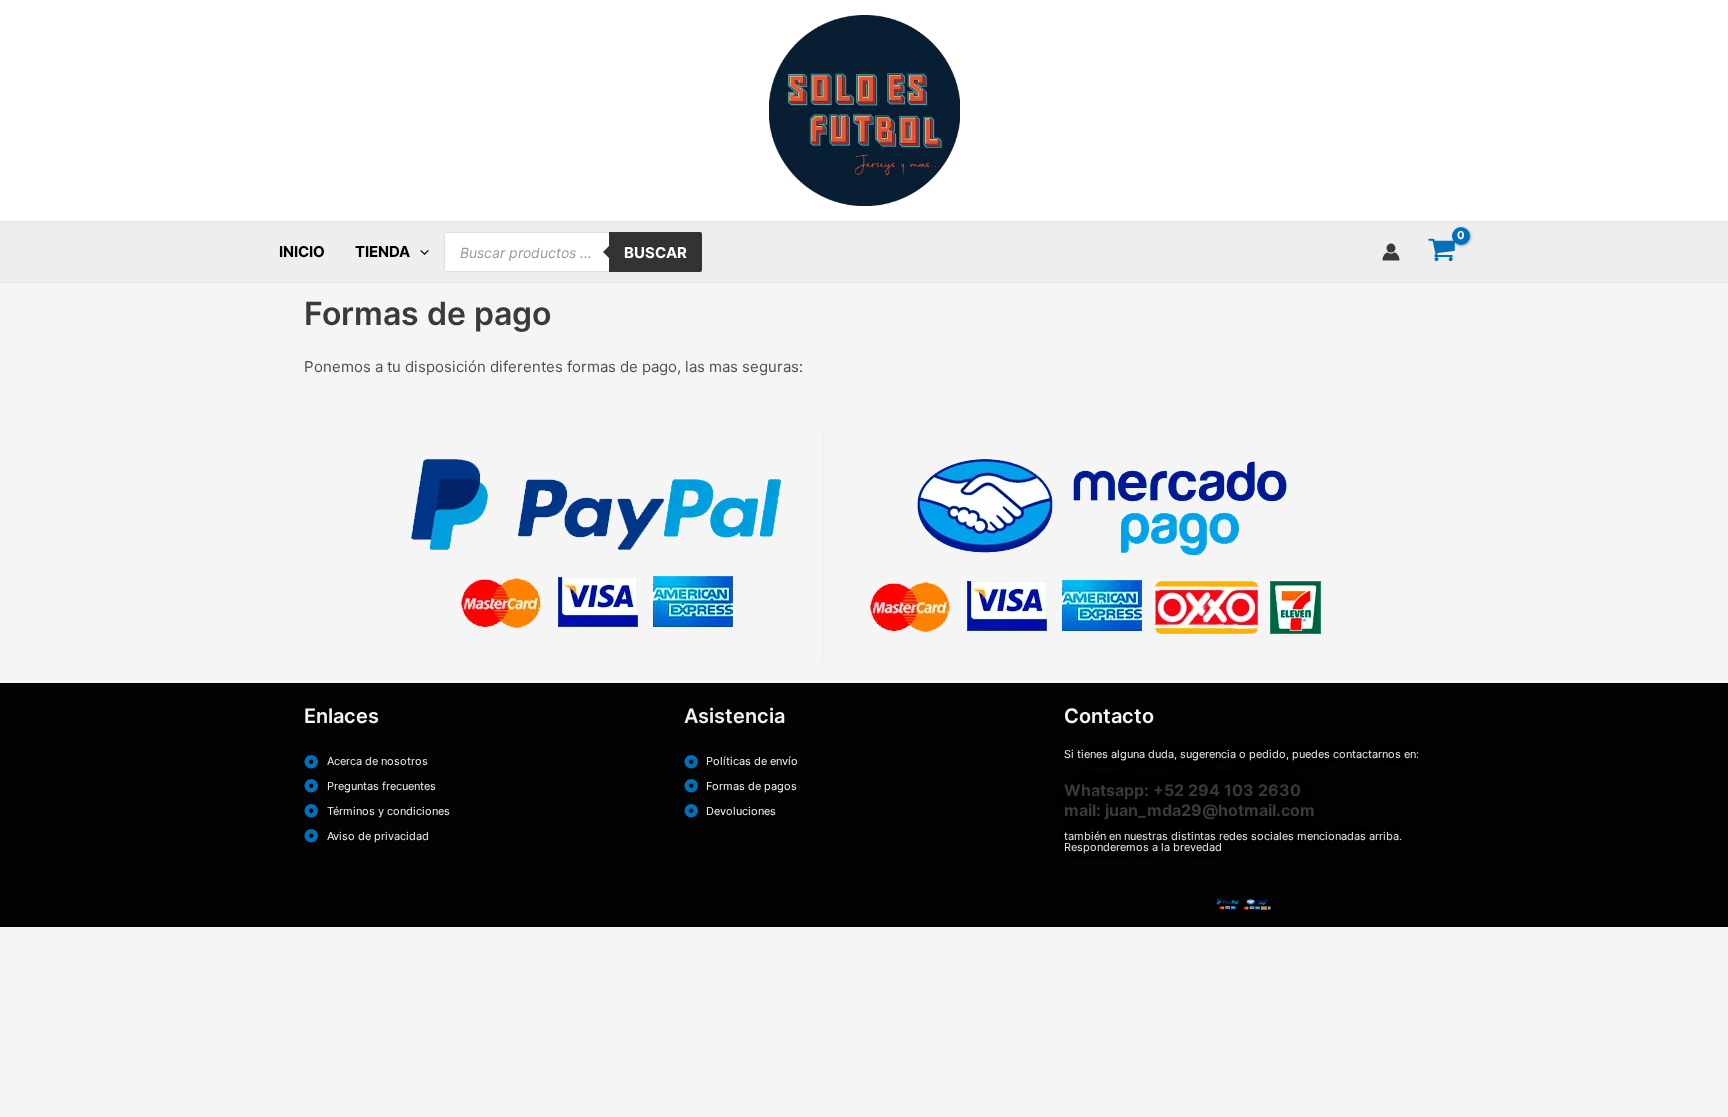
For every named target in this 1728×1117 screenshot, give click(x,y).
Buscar (655, 252)
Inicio (302, 251)
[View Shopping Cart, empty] (1442, 252)
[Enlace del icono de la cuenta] (1391, 252)
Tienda (382, 251)
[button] (419, 252)
